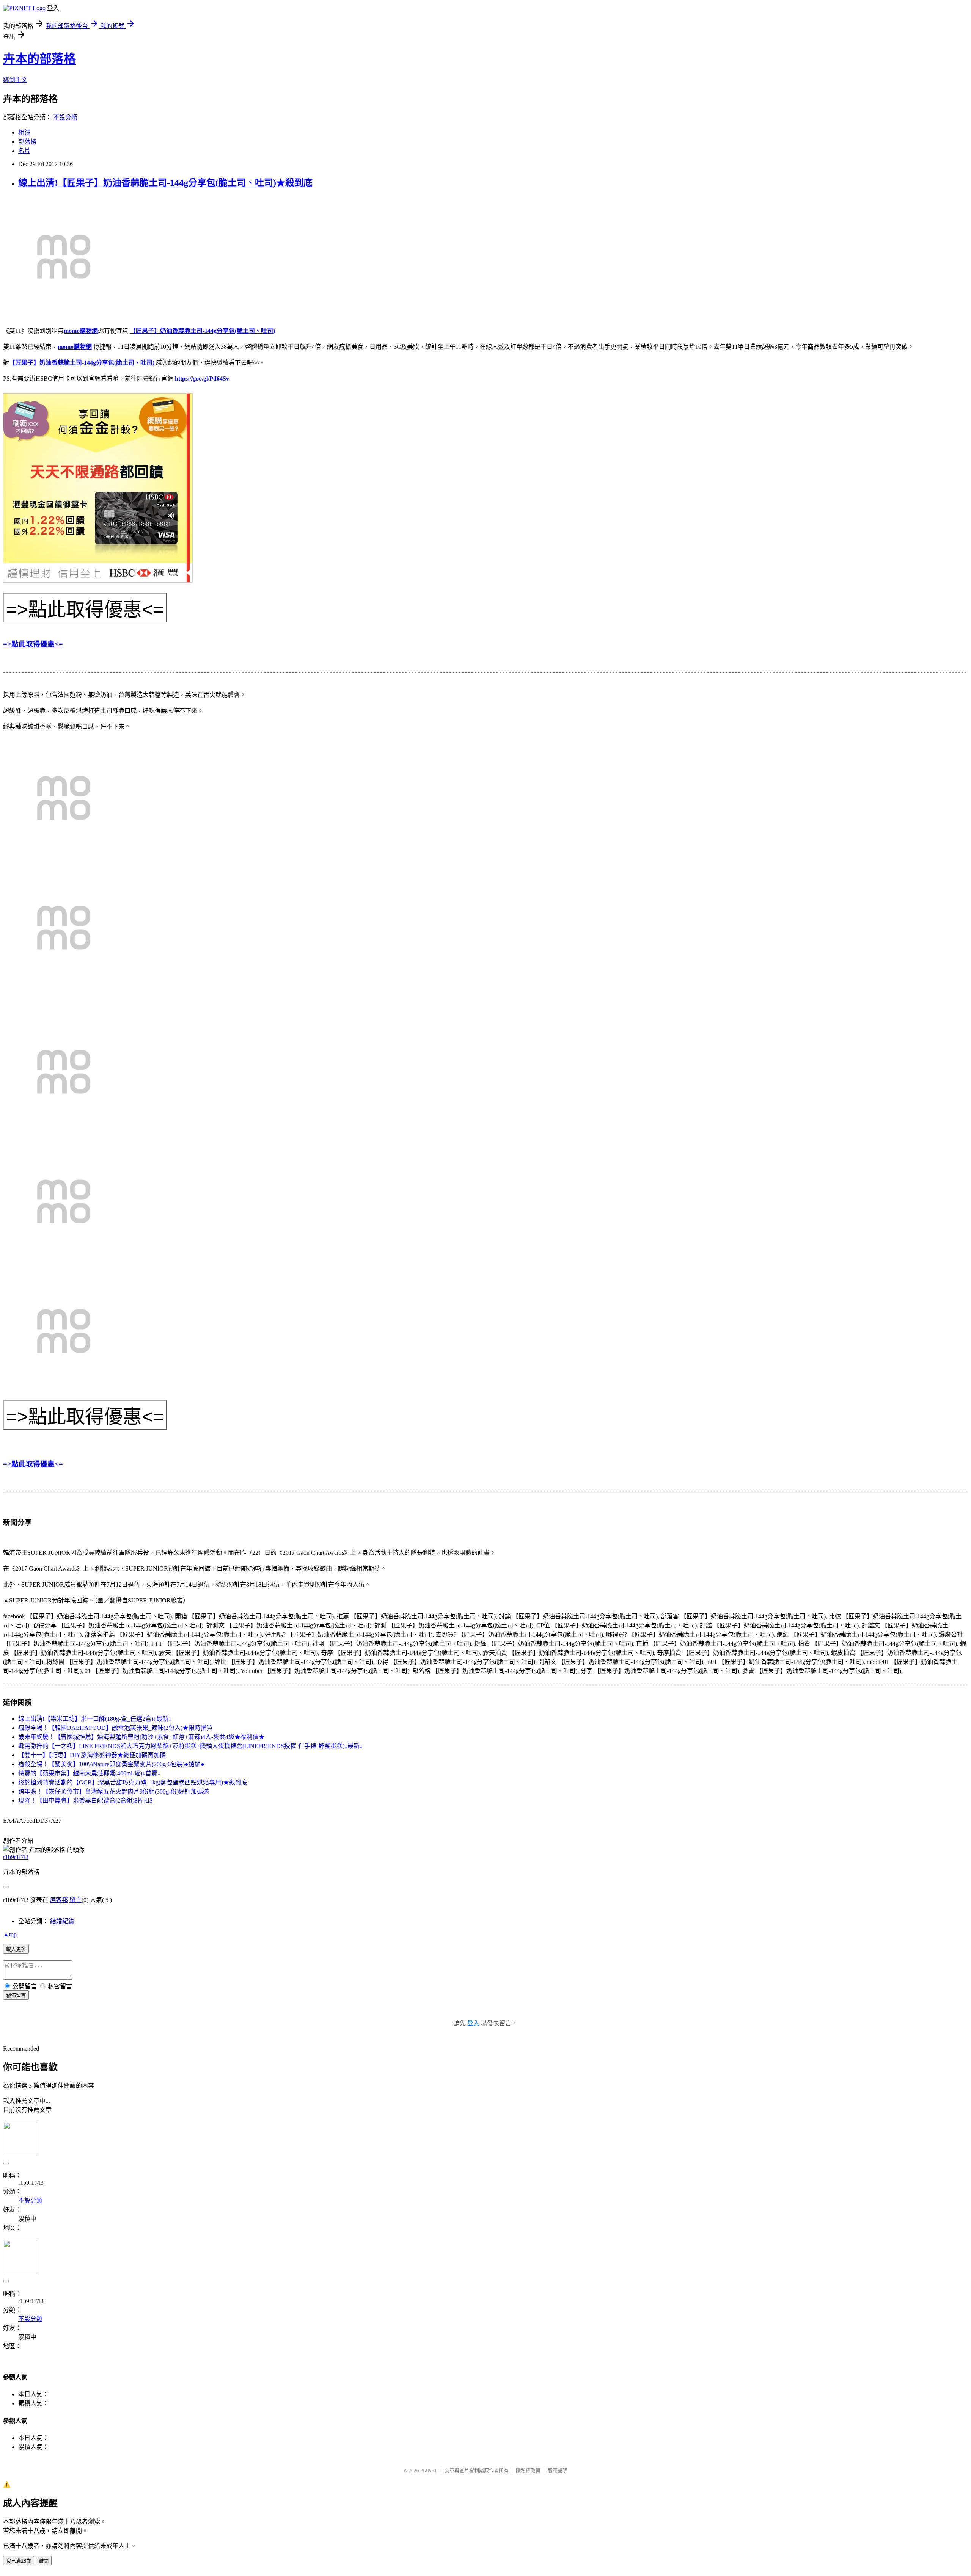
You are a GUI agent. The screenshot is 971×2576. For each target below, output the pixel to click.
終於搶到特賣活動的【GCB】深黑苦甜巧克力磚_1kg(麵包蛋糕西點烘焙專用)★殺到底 (133, 1782)
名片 (24, 151)
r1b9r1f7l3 (16, 1857)
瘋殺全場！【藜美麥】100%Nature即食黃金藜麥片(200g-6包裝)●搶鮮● (111, 1764)
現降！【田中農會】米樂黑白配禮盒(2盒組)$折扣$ (85, 1801)
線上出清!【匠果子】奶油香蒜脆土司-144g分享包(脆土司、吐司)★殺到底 (165, 183)
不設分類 (65, 117)
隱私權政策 (528, 2470)
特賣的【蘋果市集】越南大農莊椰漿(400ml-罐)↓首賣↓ (89, 1773)
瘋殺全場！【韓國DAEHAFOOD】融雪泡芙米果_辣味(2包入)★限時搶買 (115, 1728)
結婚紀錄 (62, 1921)
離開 (44, 2561)
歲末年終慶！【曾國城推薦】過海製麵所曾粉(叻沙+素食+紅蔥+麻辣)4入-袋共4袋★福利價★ (141, 1737)
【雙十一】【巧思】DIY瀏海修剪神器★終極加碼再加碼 (92, 1755)
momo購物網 (81, 331)
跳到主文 (15, 80)
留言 (75, 1900)
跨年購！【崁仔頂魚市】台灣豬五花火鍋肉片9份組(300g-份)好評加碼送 (114, 1791)
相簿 (24, 132)
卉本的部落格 (39, 59)
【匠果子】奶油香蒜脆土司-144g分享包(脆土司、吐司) (202, 331)
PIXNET (429, 2470)
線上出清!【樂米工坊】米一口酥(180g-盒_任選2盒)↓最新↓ (95, 1719)
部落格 (27, 142)
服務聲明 (558, 2470)
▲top (10, 1934)
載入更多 (16, 1949)
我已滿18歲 (19, 2561)
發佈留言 (16, 1995)
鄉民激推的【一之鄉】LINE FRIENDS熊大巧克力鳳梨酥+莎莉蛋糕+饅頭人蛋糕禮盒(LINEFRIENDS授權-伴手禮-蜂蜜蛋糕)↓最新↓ (190, 1746)
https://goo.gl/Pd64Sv (202, 379)
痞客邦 (59, 1900)
